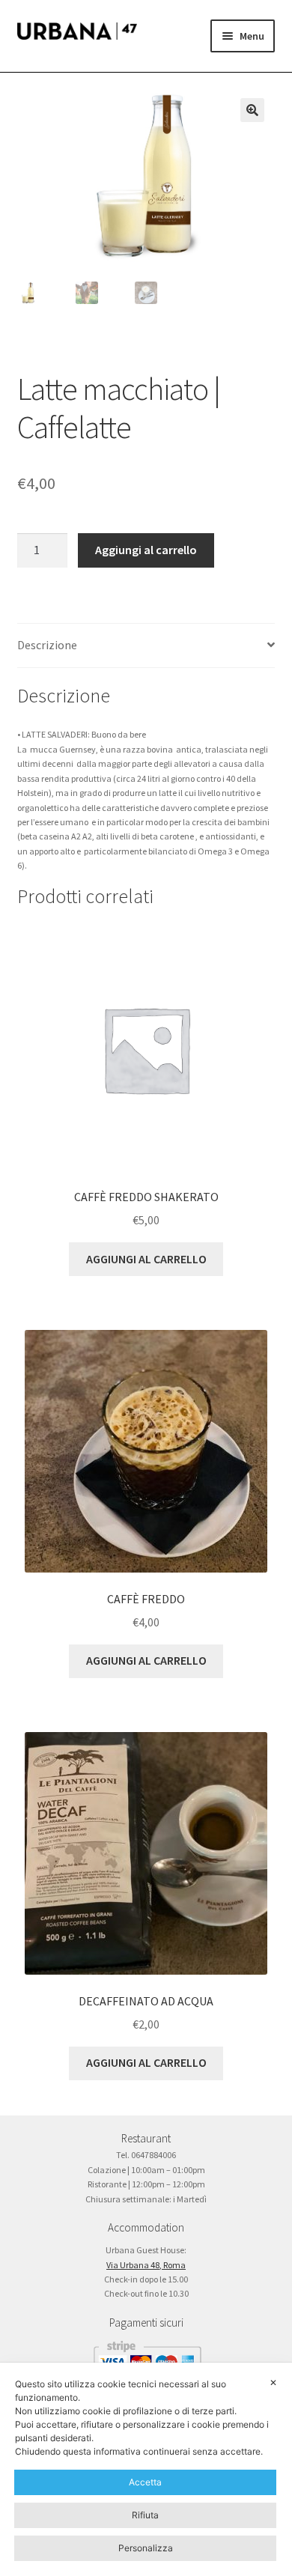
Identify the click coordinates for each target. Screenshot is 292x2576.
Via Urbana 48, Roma (146, 2265)
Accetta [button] (145, 2482)
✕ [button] (273, 2382)
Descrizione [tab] (47, 645)
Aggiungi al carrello (146, 550)
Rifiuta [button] (145, 2515)
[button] (252, 110)
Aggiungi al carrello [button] (146, 1259)
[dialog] (146, 2469)
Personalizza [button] (146, 2548)
